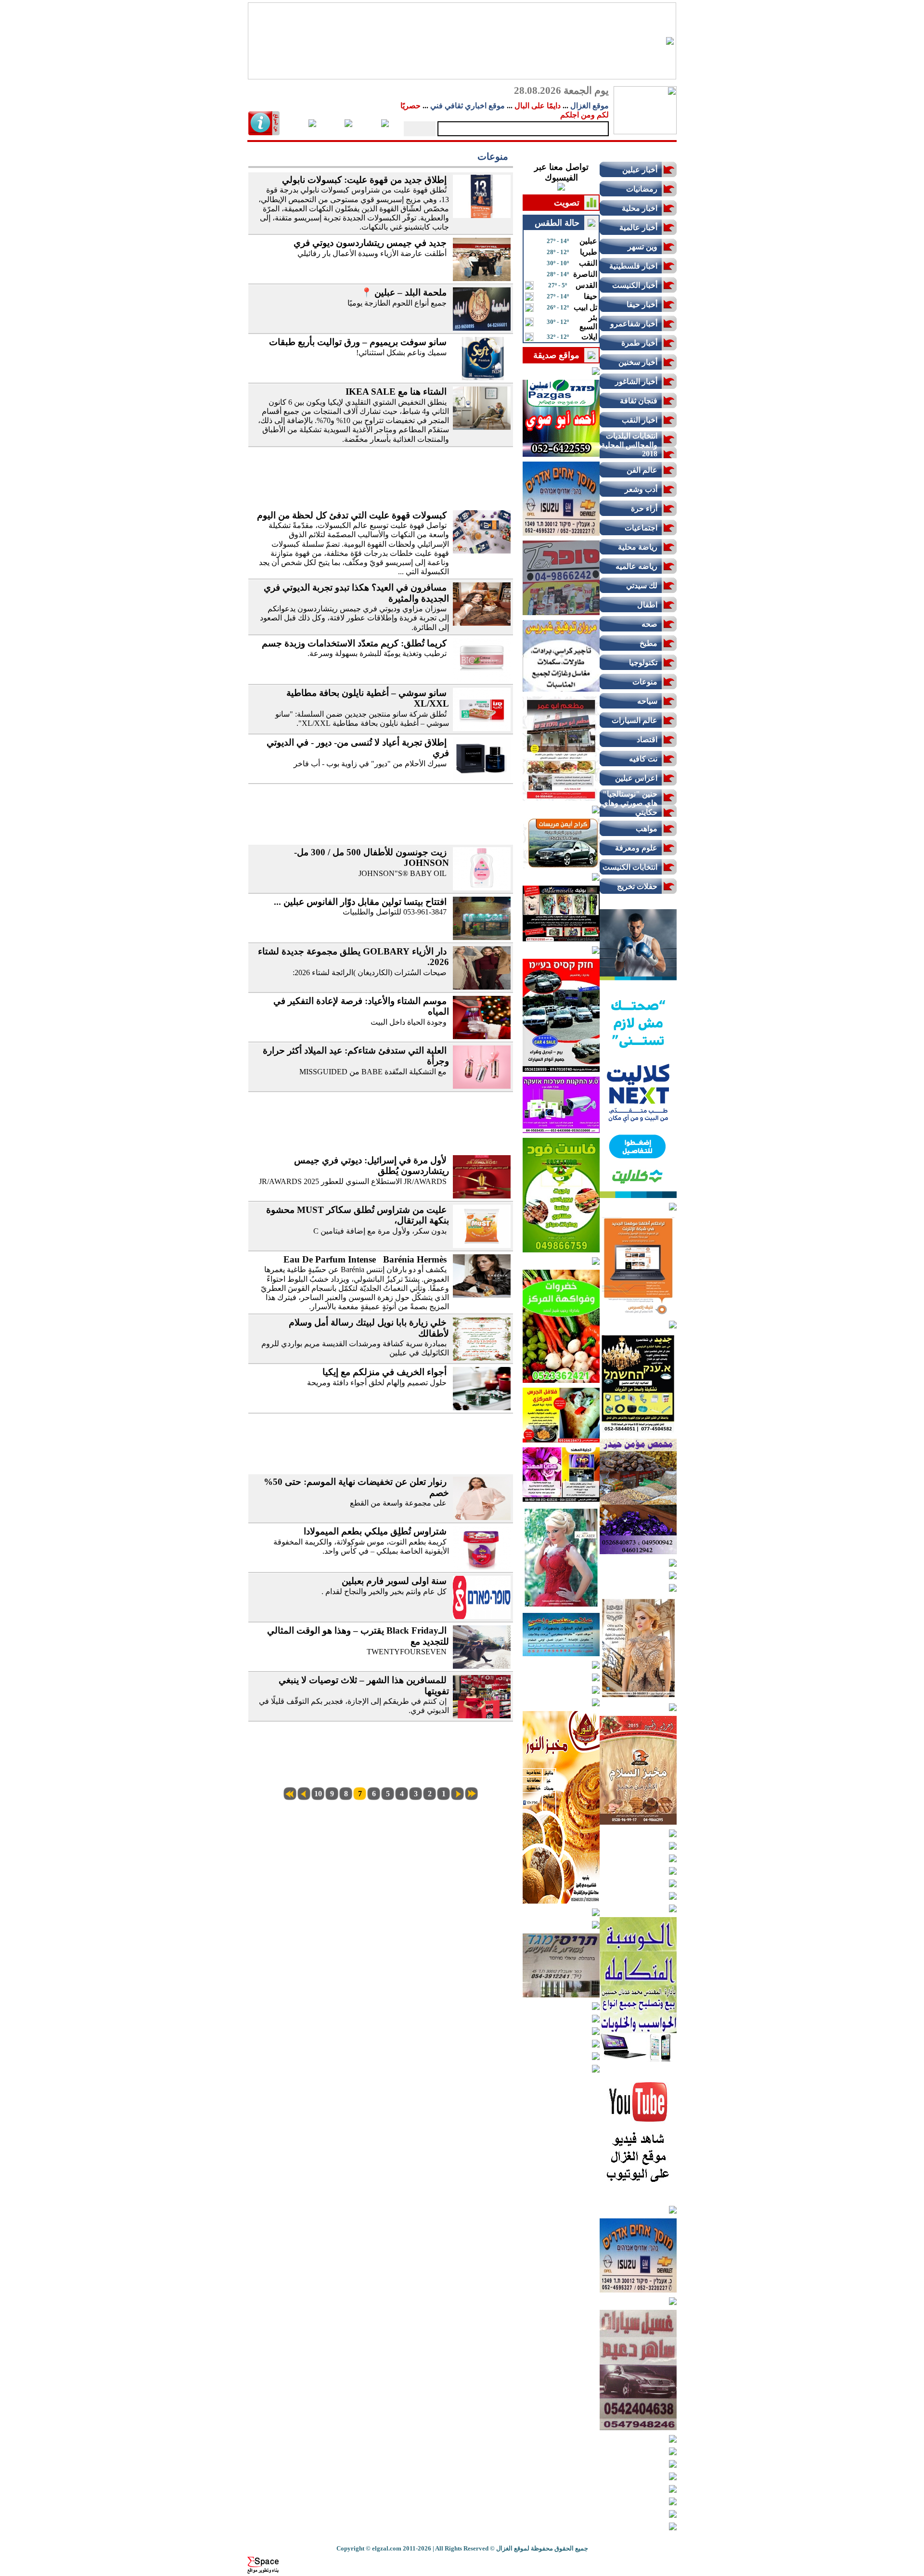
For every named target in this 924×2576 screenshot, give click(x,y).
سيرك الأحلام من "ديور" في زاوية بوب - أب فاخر (370, 764)
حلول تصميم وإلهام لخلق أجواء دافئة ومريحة (377, 1383)
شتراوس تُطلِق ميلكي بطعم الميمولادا (375, 1531)
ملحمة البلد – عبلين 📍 (404, 292)
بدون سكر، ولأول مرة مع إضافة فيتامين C (380, 1231)
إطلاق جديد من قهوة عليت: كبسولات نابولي (364, 180)
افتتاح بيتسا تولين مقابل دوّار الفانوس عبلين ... (360, 902)
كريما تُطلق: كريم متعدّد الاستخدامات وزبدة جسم (354, 643)
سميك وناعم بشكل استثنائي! (401, 353)
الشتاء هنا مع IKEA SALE (395, 392)
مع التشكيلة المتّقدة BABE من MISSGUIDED (373, 1072)
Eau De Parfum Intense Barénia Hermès (365, 1259)
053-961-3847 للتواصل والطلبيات (395, 912)
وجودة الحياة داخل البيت (409, 1022)
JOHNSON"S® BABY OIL (403, 873)
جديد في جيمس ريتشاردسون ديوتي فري (370, 243)
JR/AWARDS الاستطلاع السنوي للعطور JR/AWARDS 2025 (353, 1181)
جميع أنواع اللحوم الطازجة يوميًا (397, 303)
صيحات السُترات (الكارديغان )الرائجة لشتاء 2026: (370, 972)
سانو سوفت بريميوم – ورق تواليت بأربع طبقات (358, 342)
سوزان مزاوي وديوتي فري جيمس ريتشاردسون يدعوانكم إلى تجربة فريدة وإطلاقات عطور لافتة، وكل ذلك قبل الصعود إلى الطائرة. (354, 618)
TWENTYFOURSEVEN (407, 1652)
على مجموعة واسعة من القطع (398, 1503)
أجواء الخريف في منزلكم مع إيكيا (385, 1372)
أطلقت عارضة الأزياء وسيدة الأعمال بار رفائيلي (372, 253)
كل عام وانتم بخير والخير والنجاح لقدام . (384, 1591)
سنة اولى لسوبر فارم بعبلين (394, 1581)
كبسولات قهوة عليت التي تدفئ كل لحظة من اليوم (352, 515)
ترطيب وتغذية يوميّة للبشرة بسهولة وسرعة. (377, 653)
